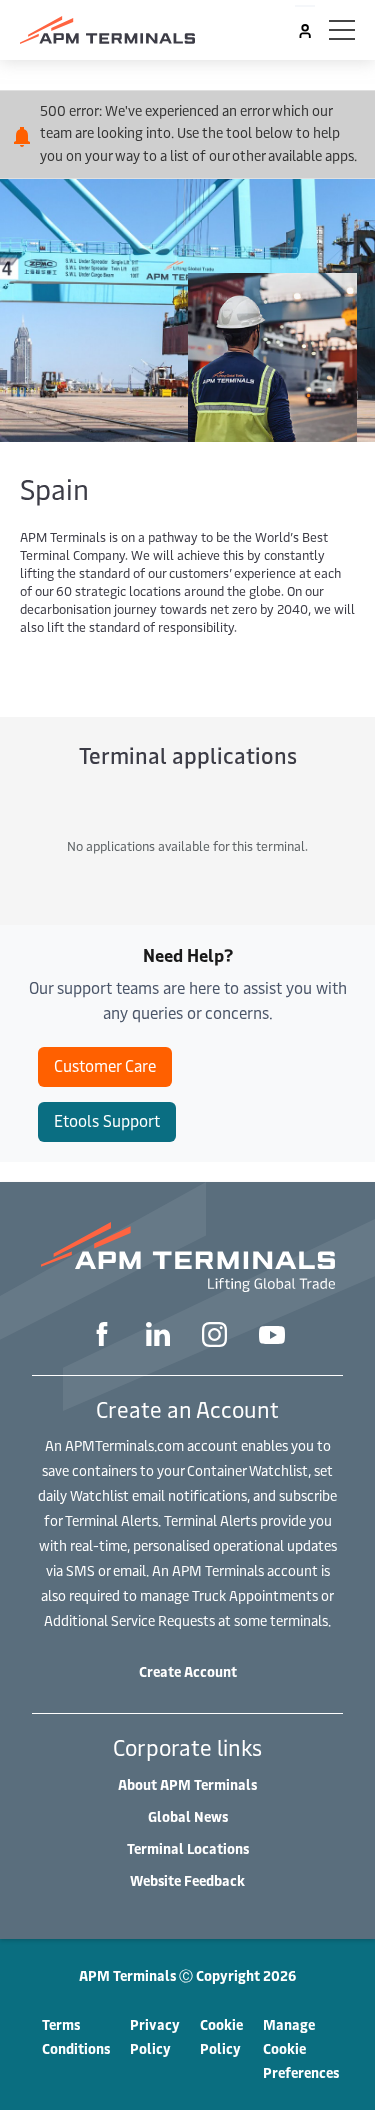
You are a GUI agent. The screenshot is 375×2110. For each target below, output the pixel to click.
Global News (188, 1816)
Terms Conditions (76, 2036)
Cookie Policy (221, 2036)
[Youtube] (272, 1337)
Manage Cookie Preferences (301, 2048)
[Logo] (107, 30)
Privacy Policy (155, 2036)
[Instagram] (214, 1337)
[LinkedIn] (158, 1336)
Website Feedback (187, 1880)
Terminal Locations (188, 1848)
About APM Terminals (187, 1784)
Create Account (188, 1671)
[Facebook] (102, 1336)
